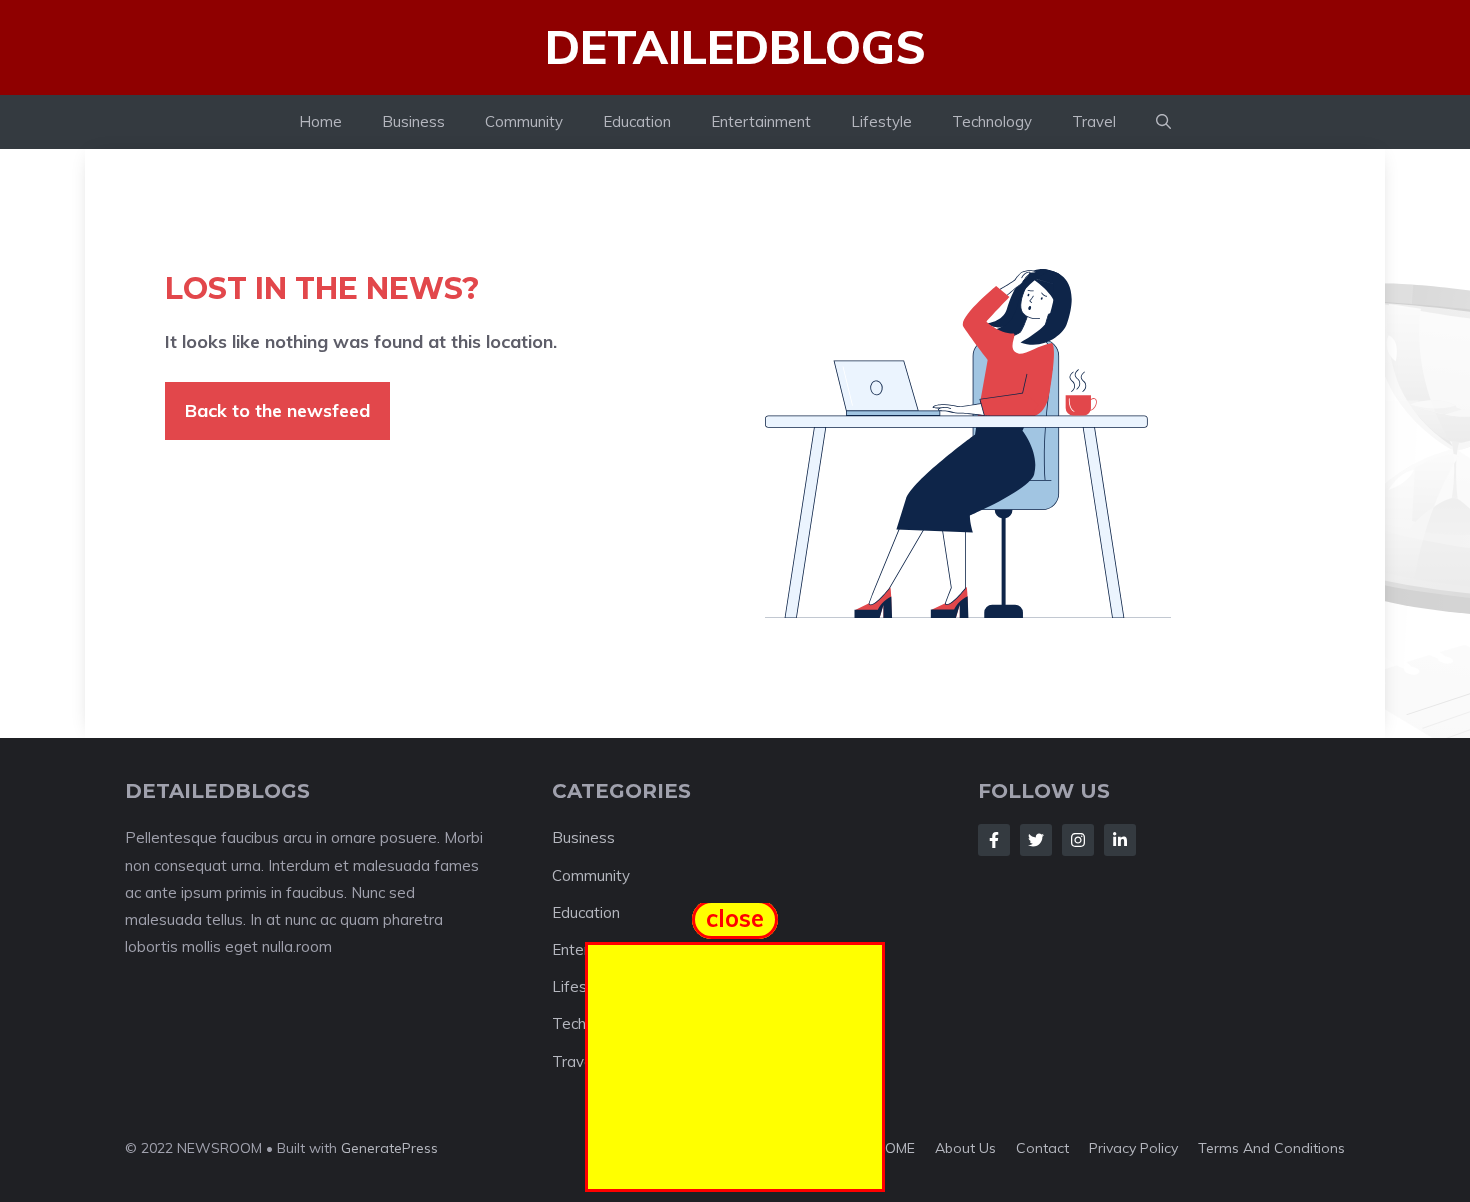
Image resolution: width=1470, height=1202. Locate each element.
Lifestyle (881, 121)
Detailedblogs (735, 47)
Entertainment (761, 121)
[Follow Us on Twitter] (1036, 840)
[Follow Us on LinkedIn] (1120, 840)
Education (637, 121)
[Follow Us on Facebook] (994, 840)
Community (524, 121)
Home (320, 121)
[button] (1163, 122)
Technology (992, 121)
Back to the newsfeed (277, 410)
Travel (1094, 121)
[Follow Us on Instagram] (1078, 840)
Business (413, 121)
